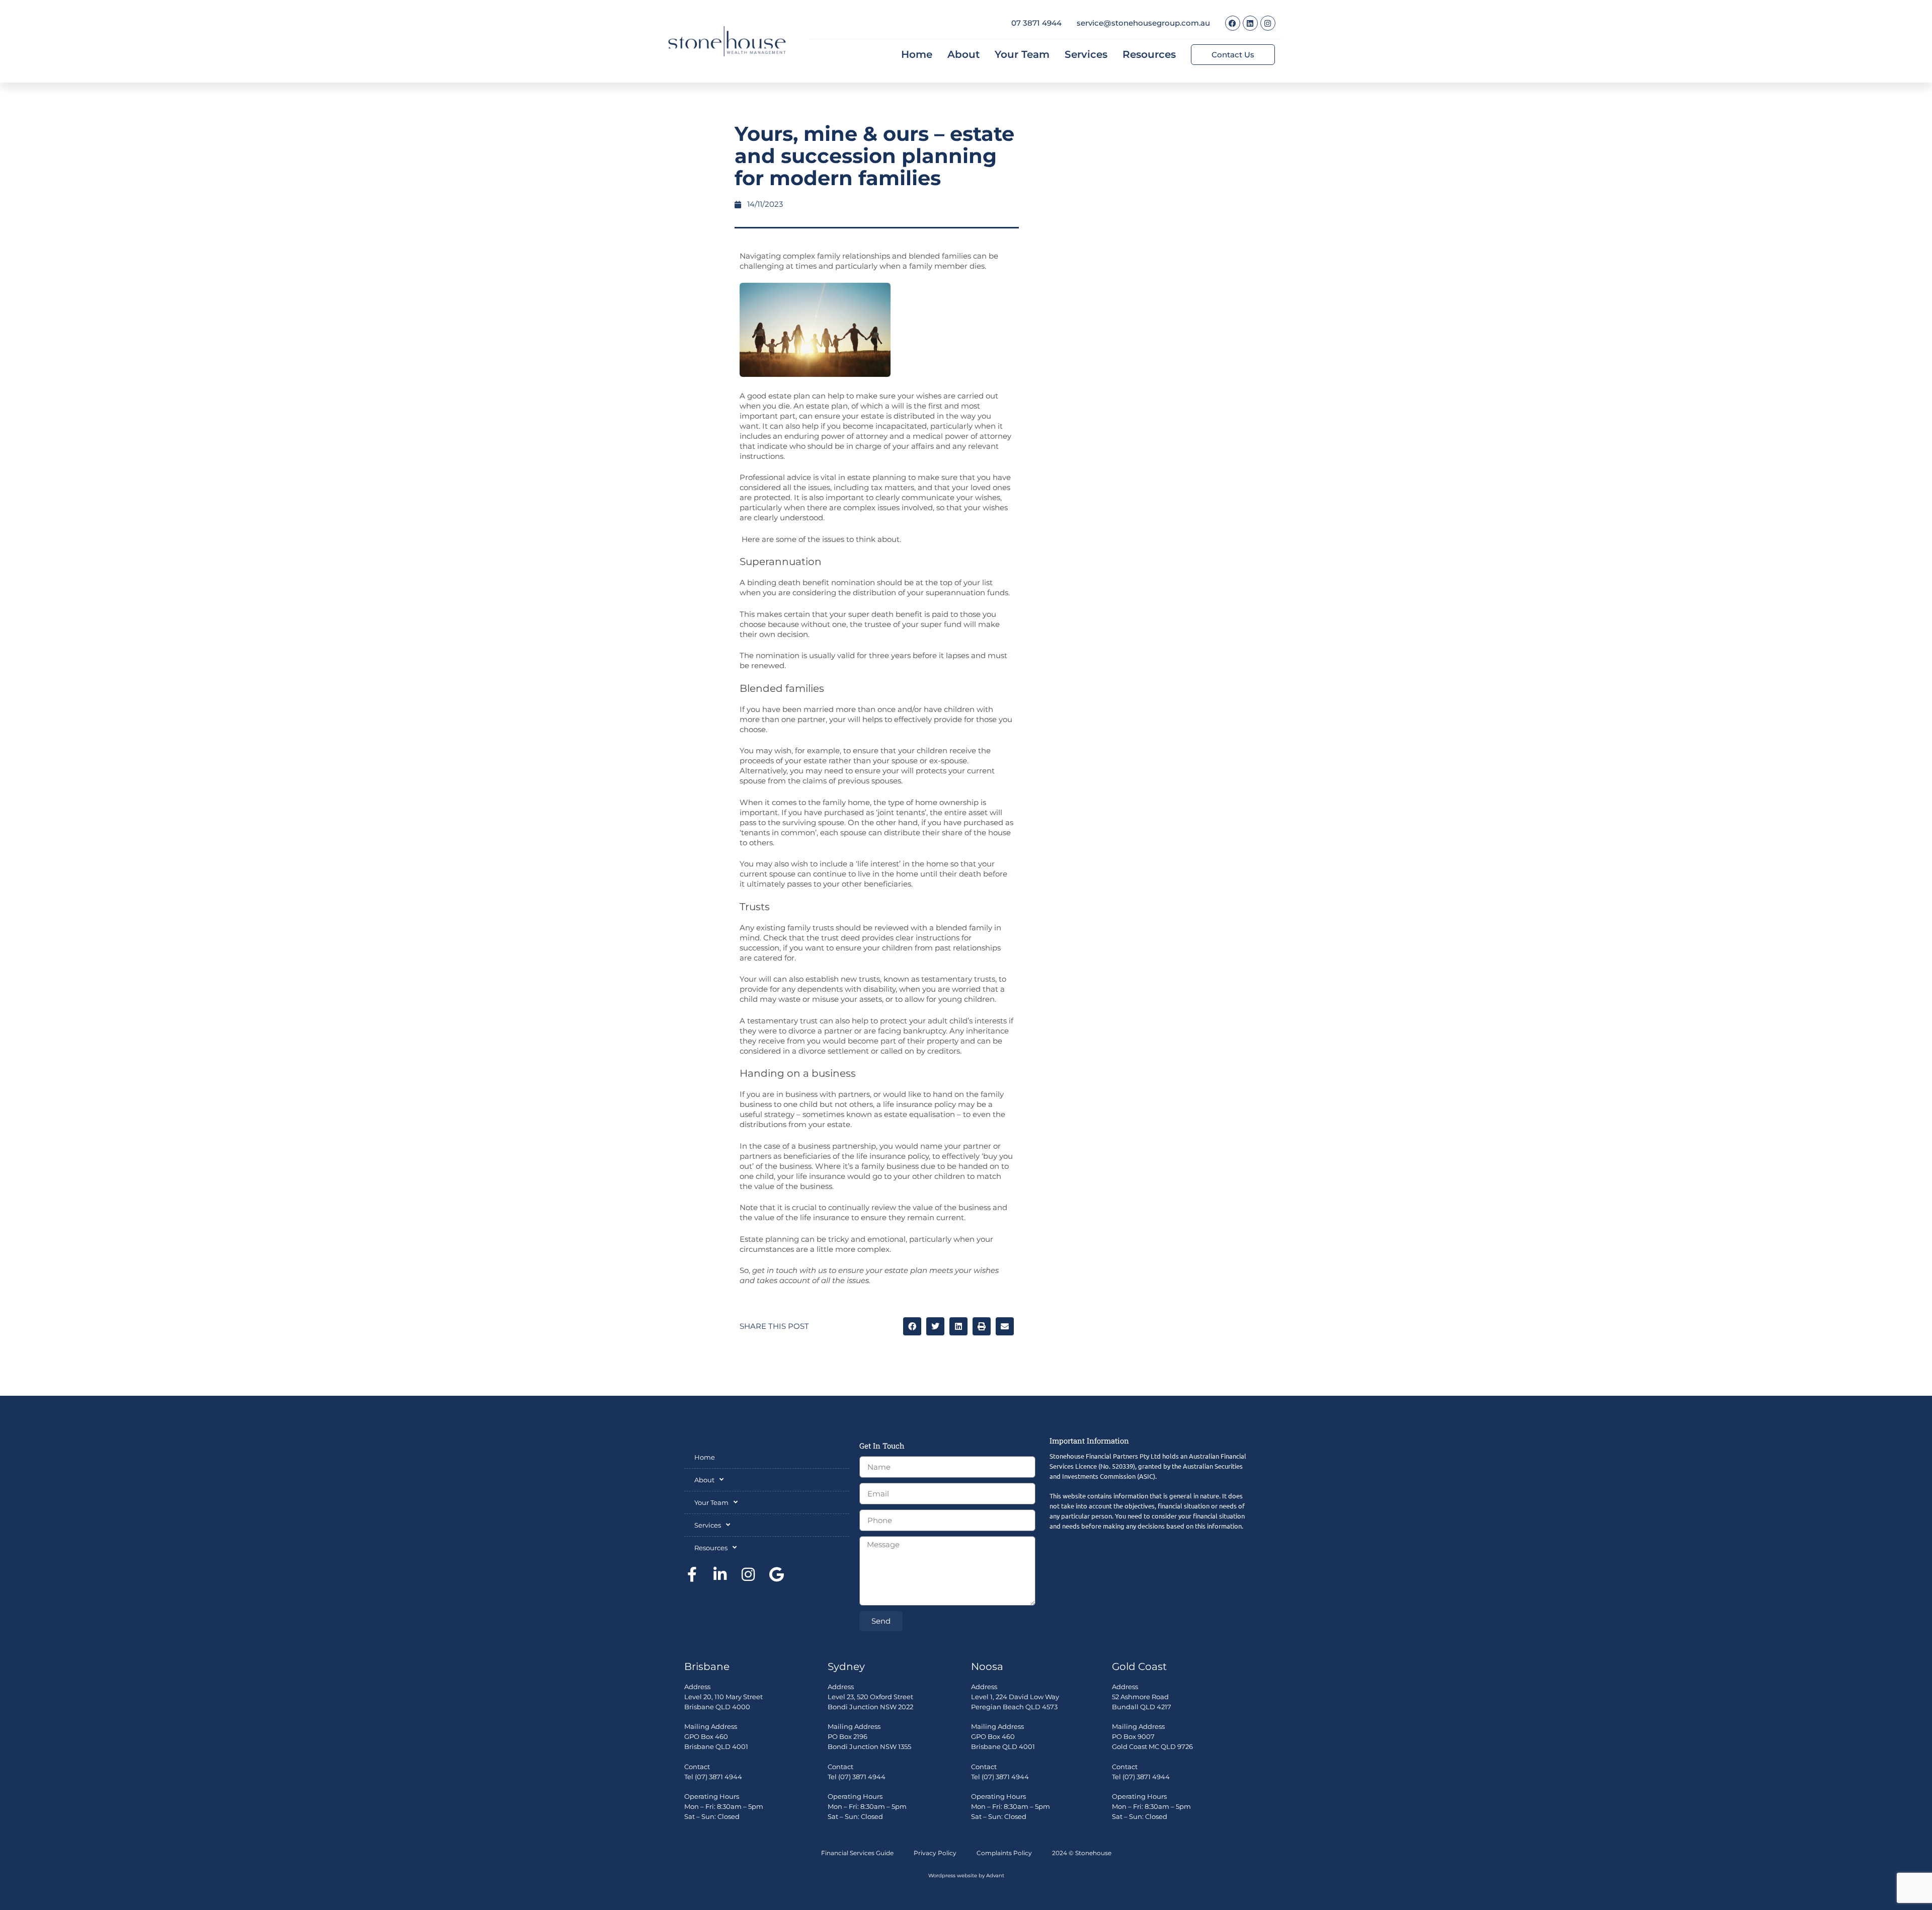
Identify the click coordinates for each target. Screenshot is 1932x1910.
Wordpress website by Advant (966, 1876)
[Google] (776, 1574)
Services (1086, 54)
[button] (912, 1326)
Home (917, 54)
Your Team (1022, 54)
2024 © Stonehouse (1082, 1853)
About (963, 54)
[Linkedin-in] (720, 1574)
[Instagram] (1268, 23)
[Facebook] (1233, 23)
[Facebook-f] (692, 1574)
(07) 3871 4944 (718, 1777)
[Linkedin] (1250, 23)
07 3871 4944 (1036, 23)
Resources (1149, 54)
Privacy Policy (935, 1853)
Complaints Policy (1004, 1853)
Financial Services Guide (857, 1853)
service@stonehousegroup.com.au (1143, 23)
